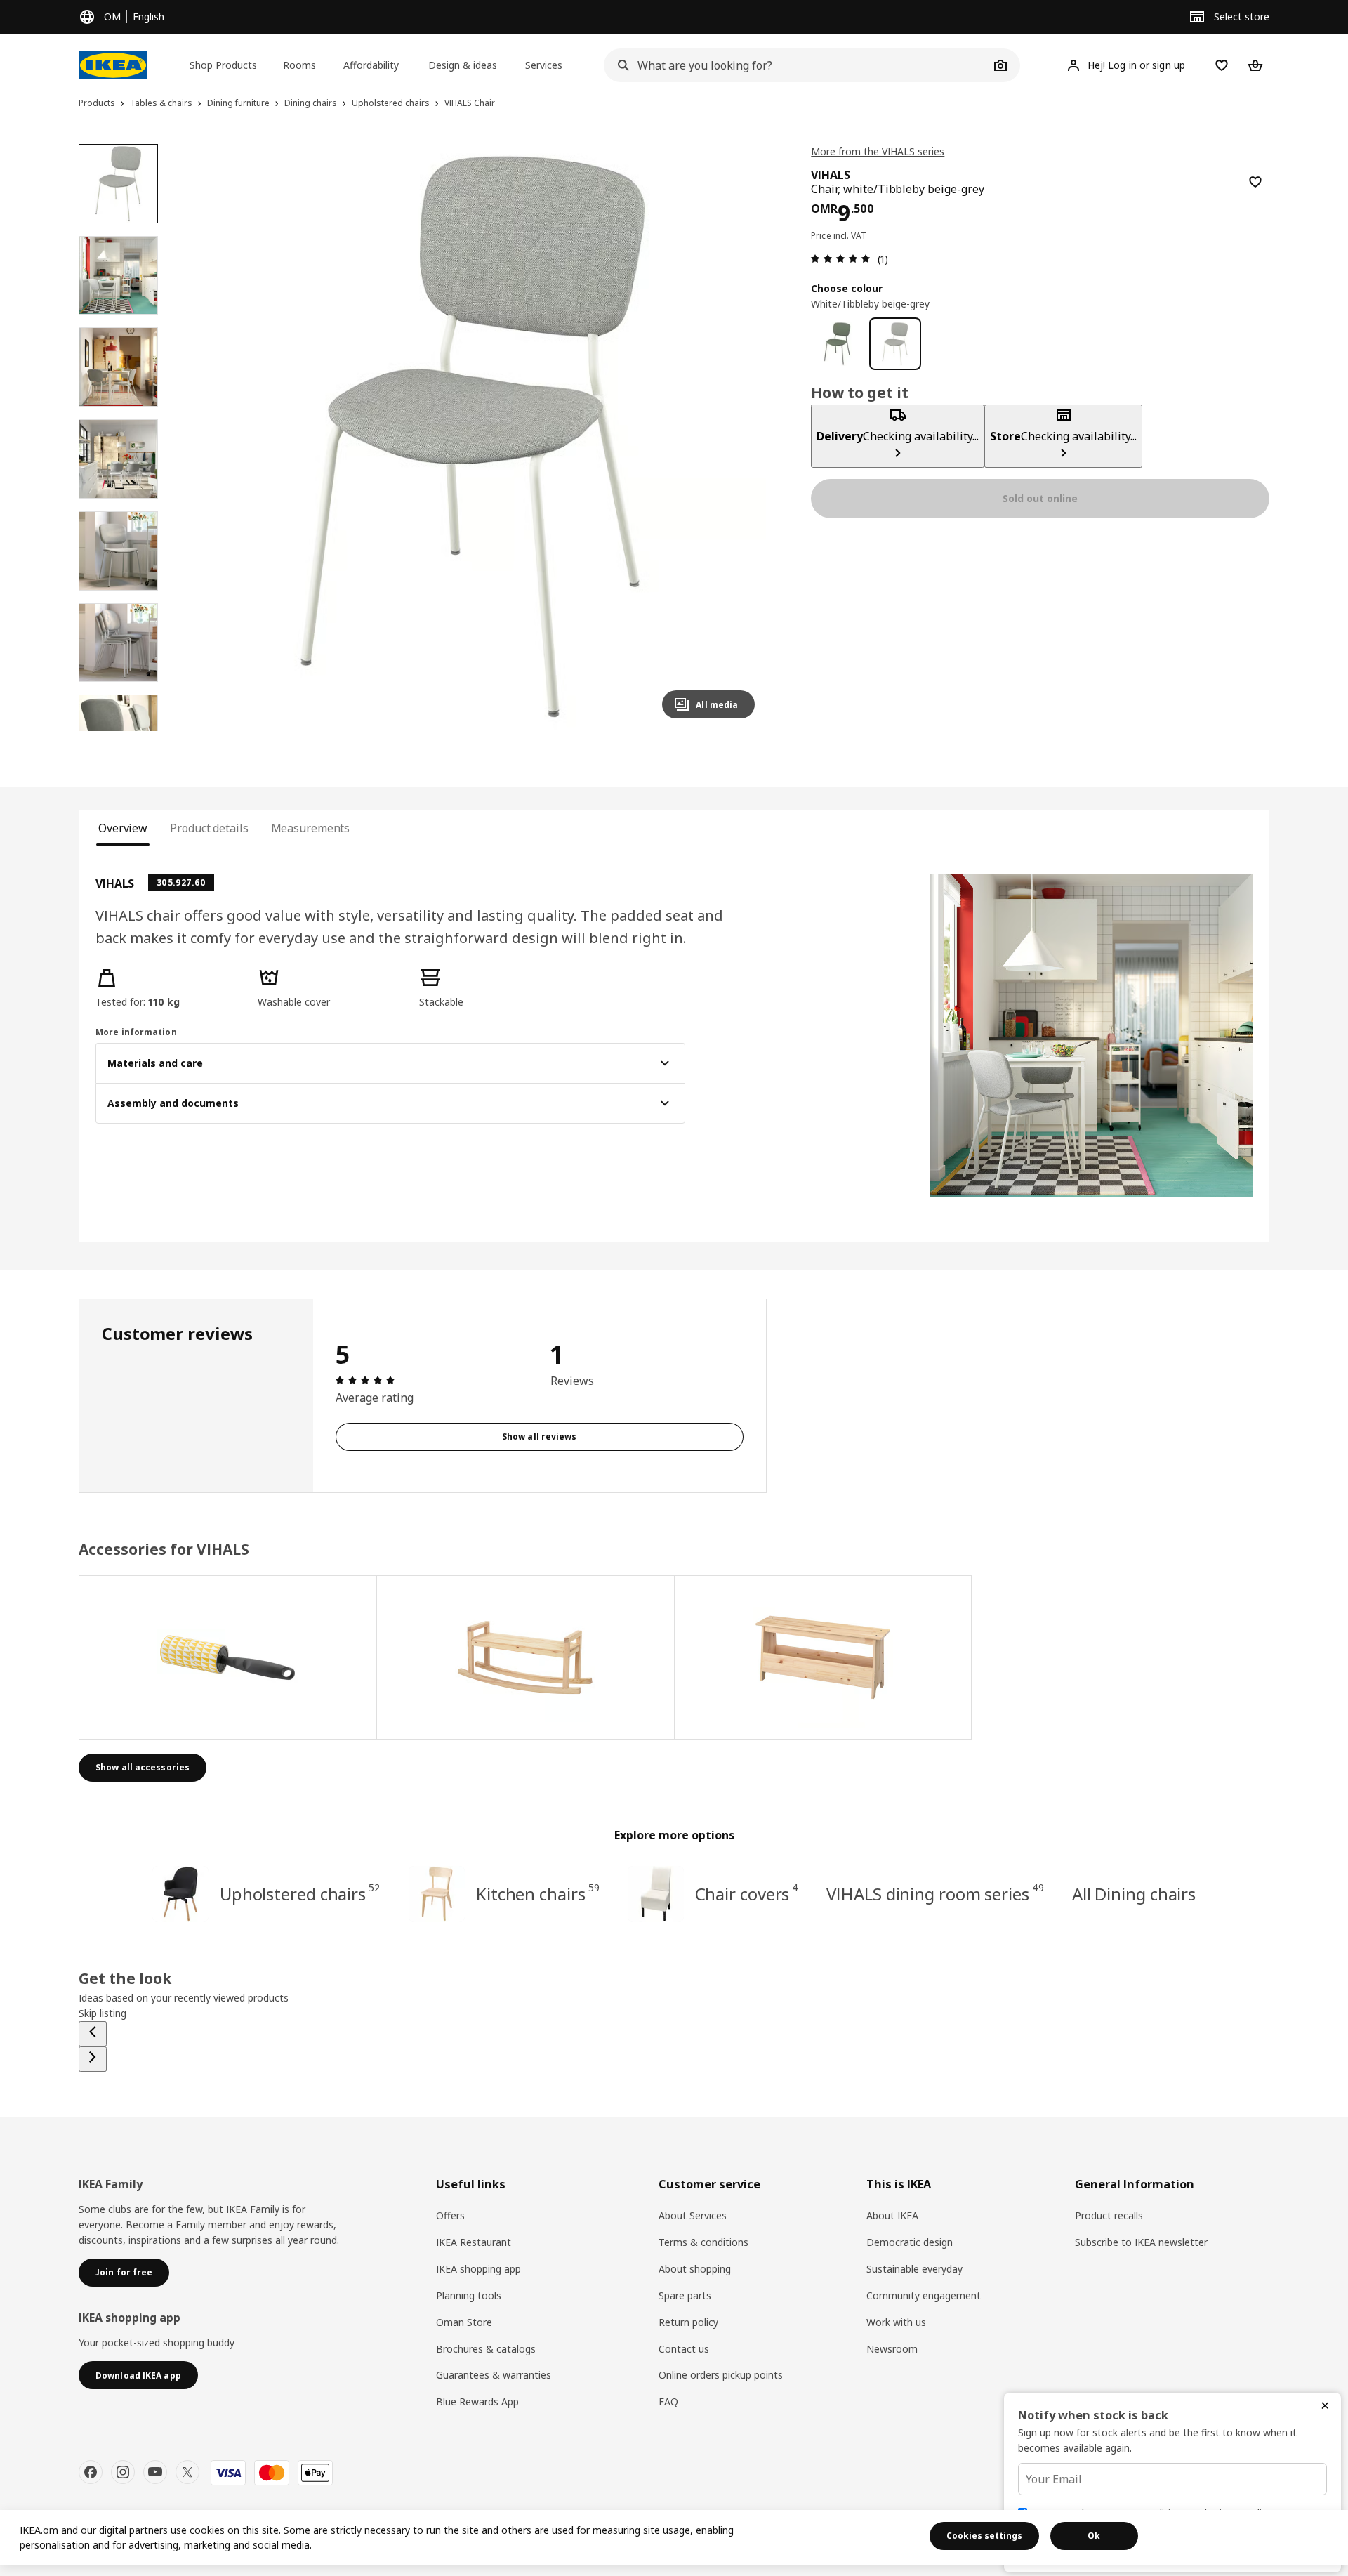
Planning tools (469, 2295)
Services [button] (544, 65)
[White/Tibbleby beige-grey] (896, 344)
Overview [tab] (123, 828)
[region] (474, 437)
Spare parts (685, 2295)
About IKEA (892, 2215)
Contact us (684, 2349)
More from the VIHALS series (878, 151)
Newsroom (892, 2349)
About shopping (695, 2269)
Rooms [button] (299, 65)
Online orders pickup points (721, 2375)
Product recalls (1109, 2215)
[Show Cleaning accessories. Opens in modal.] (228, 1657)
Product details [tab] (209, 828)
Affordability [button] (371, 65)
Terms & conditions (703, 2242)
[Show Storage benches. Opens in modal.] (824, 1657)
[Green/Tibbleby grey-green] (837, 344)
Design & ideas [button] (463, 65)
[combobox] (796, 65)
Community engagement (924, 2295)
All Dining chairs (1134, 1894)
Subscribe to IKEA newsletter (1141, 2242)
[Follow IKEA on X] (187, 2472)
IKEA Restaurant (474, 2242)
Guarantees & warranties (494, 2375)
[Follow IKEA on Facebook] (91, 2472)
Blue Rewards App (477, 2401)
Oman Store (464, 2322)
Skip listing (103, 2013)
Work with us (896, 2322)
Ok (1094, 2536)
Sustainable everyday (914, 2269)
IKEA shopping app (478, 2269)
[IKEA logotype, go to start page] (113, 65)
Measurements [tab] (311, 828)
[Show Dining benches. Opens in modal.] (526, 1657)
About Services (693, 2215)
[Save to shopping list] (1255, 182)
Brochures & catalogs (486, 2349)
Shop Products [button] (223, 65)
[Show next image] (738, 437)
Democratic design (910, 2242)
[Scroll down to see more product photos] (118, 731)
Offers (450, 2215)
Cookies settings (984, 2536)
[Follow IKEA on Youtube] (155, 2472)
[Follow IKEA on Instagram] (123, 2472)
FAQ (668, 2401)
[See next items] (93, 2059)
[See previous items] (93, 2034)
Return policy (688, 2322)
